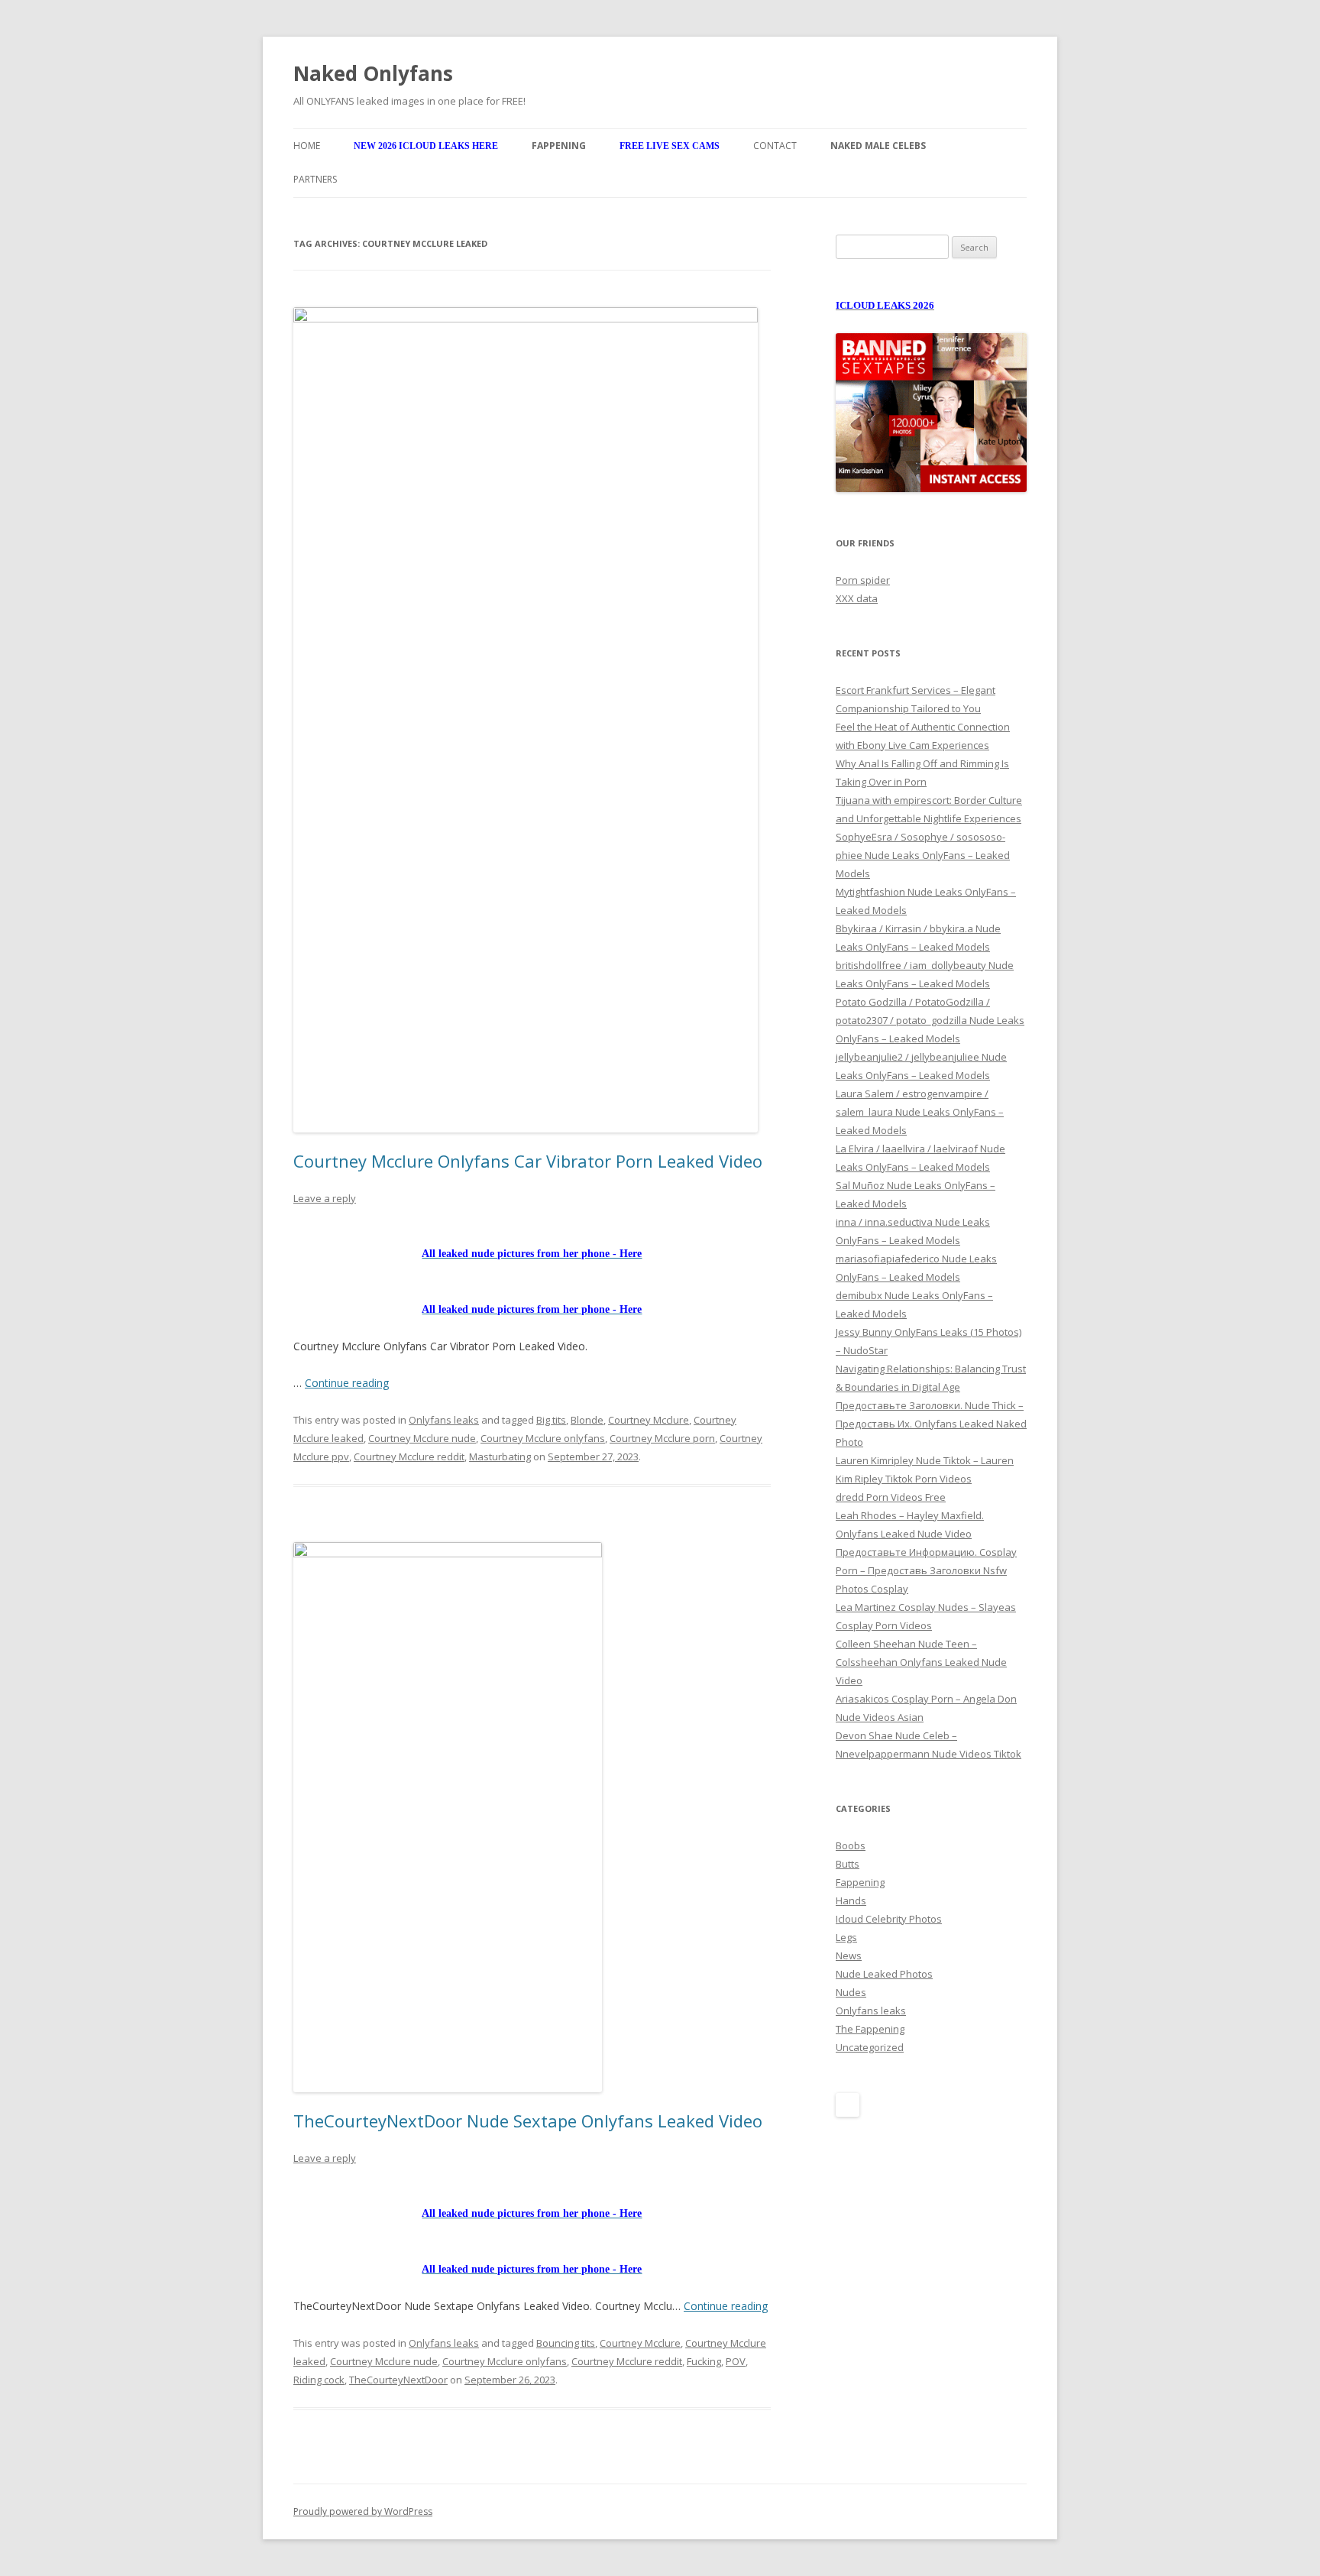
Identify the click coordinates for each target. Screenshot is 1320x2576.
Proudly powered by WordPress (363, 2511)
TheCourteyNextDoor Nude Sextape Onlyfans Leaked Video (528, 2121)
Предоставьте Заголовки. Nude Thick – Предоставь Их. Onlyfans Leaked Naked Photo (931, 1424)
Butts (848, 1864)
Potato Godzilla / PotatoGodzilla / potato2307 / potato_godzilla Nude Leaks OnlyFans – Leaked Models (930, 1020)
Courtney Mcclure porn (662, 1438)
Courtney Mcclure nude (422, 1438)
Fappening (860, 1882)
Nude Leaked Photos (884, 1974)
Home (307, 146)
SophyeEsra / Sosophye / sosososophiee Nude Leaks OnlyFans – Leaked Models (923, 855)
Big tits (551, 1420)
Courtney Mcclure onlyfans (543, 1438)
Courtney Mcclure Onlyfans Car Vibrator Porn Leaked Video (528, 1161)
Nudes (851, 1992)
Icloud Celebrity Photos (889, 1919)
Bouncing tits (566, 2343)
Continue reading (347, 1383)
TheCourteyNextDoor (398, 2380)
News (849, 1955)
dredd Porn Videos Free (891, 1497)
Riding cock (319, 2380)
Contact (775, 146)
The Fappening (870, 2029)
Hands (851, 1900)
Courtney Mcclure (649, 1420)
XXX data (857, 598)
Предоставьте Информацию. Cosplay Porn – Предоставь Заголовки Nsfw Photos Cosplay (926, 1570)
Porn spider (863, 580)
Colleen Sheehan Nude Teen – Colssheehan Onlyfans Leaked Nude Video (921, 1662)
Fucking (704, 2361)
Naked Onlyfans (373, 73)
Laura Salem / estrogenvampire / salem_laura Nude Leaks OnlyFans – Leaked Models (920, 1112)
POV (736, 2361)
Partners (315, 179)
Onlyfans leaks (444, 1420)
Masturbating (500, 1456)
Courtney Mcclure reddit (409, 1456)
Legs (846, 1937)
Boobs (851, 1845)
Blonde (587, 1420)
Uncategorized (870, 2047)
